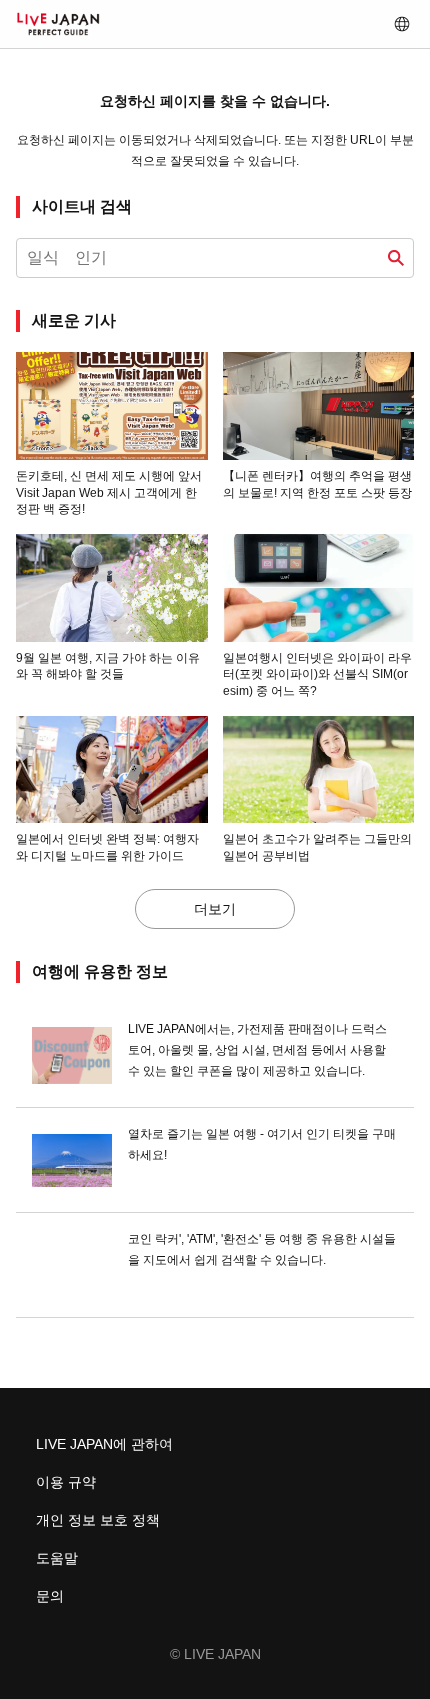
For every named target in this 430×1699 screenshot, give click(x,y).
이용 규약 (66, 1482)
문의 (50, 1596)
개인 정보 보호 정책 (98, 1520)
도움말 (57, 1558)
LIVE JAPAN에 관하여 (104, 1444)
